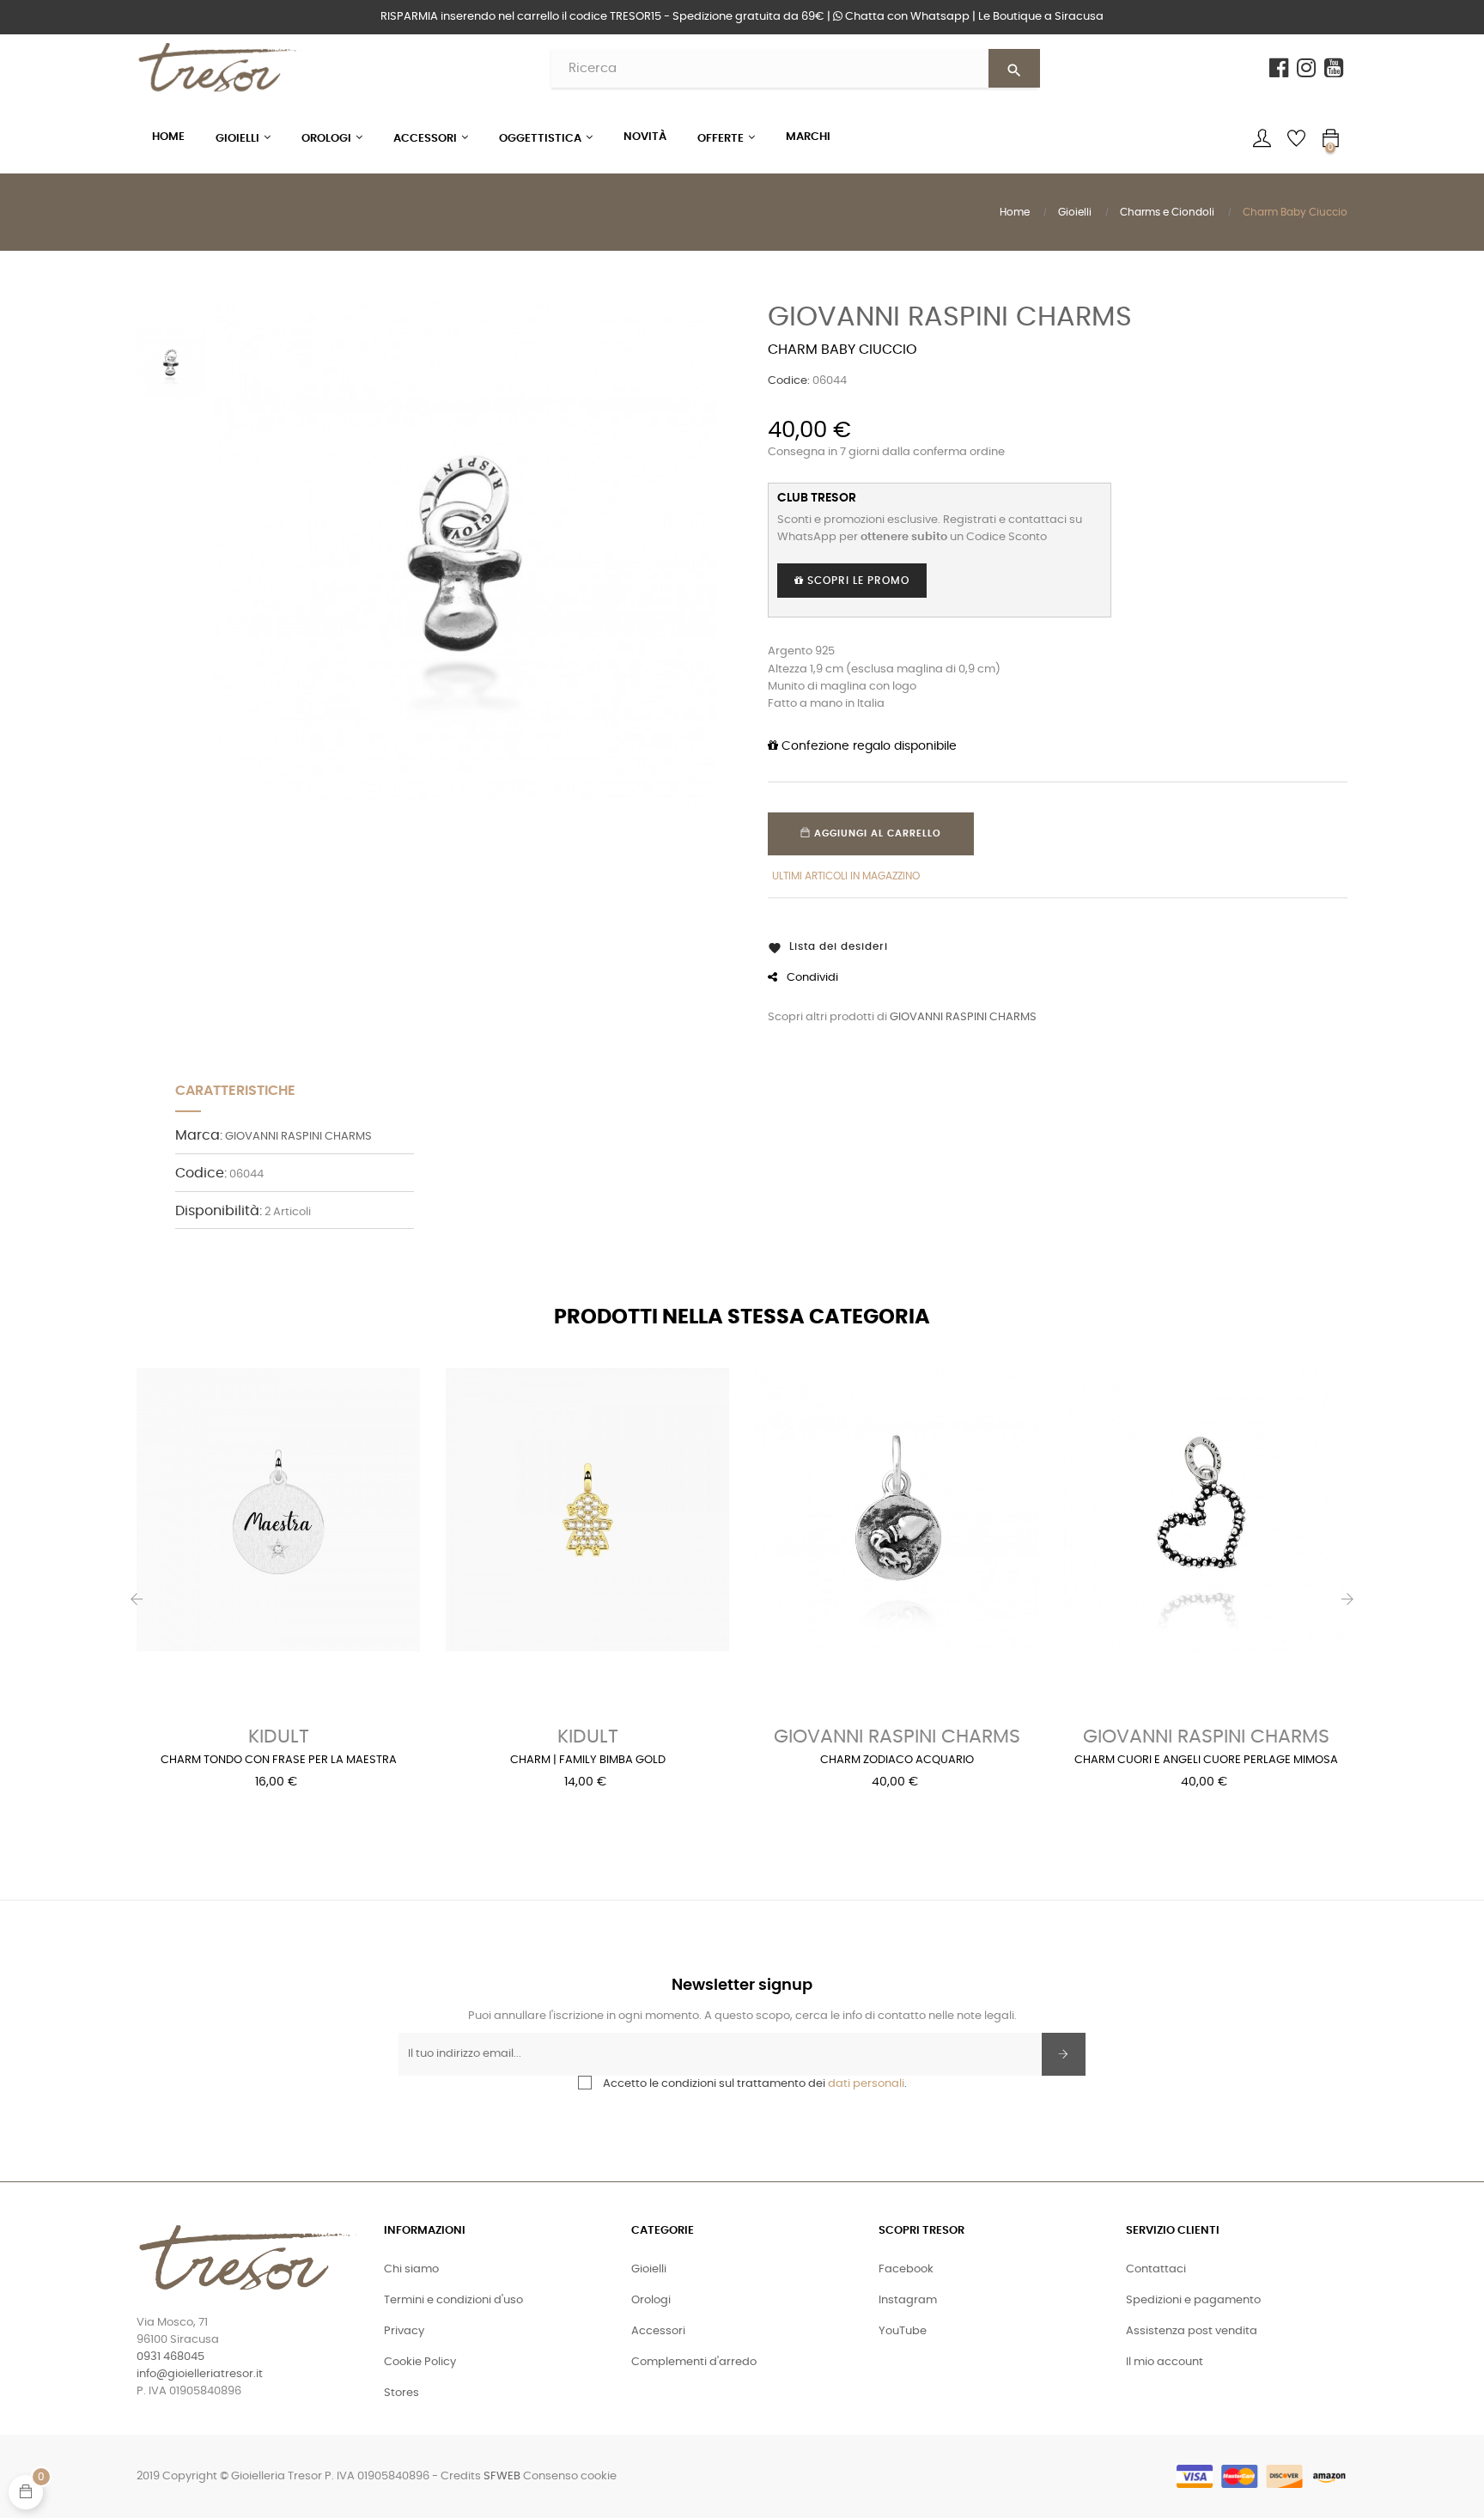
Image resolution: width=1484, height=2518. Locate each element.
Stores (401, 2393)
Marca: (199, 1135)
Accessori (658, 2331)
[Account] (1262, 138)
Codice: (789, 381)
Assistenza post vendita (1192, 2331)
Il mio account (1165, 2362)
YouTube (903, 2331)
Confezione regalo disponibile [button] (867, 746)
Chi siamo (411, 2269)
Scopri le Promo (857, 581)
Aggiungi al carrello (876, 833)
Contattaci (1156, 2269)
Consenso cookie (570, 2476)
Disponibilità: (219, 1211)
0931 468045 (170, 2357)
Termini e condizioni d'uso (453, 2300)
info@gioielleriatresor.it (200, 2374)
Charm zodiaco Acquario (897, 1760)
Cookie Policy (420, 2362)
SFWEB (502, 2476)
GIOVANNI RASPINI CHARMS (950, 317)
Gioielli (649, 2269)
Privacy (404, 2331)
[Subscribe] (1064, 2054)
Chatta (906, 17)
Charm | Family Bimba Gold (588, 1760)
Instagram (908, 2300)
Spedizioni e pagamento (1193, 2300)
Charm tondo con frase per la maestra (279, 1760)
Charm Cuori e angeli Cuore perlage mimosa (1206, 1760)
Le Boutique (1041, 17)
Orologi (651, 2300)
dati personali (866, 2084)
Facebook (906, 2269)
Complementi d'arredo (694, 2362)
